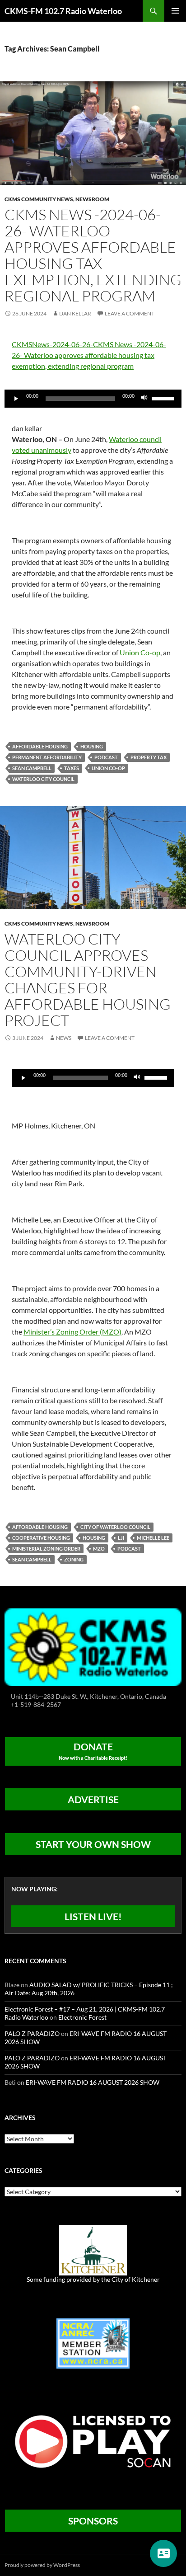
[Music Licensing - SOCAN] (93, 2441)
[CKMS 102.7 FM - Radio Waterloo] (93, 1647)
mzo (99, 1549)
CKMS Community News (39, 199)
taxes (72, 768)
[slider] (164, 398)
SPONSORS (93, 2521)
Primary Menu (175, 11)
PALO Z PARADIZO (32, 2033)
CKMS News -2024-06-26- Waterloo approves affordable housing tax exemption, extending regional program (93, 255)
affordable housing (40, 746)
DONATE (93, 1751)
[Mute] (144, 399)
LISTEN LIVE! (93, 1916)
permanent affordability (47, 757)
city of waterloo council (115, 1527)
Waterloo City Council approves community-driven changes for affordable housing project (88, 980)
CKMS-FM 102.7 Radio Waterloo (63, 11)
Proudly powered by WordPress (42, 2565)
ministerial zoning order (46, 1549)
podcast (106, 757)
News (64, 1038)
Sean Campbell (32, 768)
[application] (93, 399)
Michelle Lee (153, 1538)
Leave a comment (130, 313)
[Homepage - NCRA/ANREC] (93, 2343)
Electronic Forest (82, 2017)
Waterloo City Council (43, 779)
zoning (74, 1559)
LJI (121, 1538)
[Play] (16, 399)
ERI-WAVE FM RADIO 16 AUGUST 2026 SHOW (93, 2082)
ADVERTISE (93, 1799)
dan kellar (75, 313)
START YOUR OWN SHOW (93, 1844)
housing (92, 746)
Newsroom (92, 199)
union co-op (108, 768)
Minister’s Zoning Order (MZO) (72, 1332)
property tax (149, 757)
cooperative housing (41, 1538)
